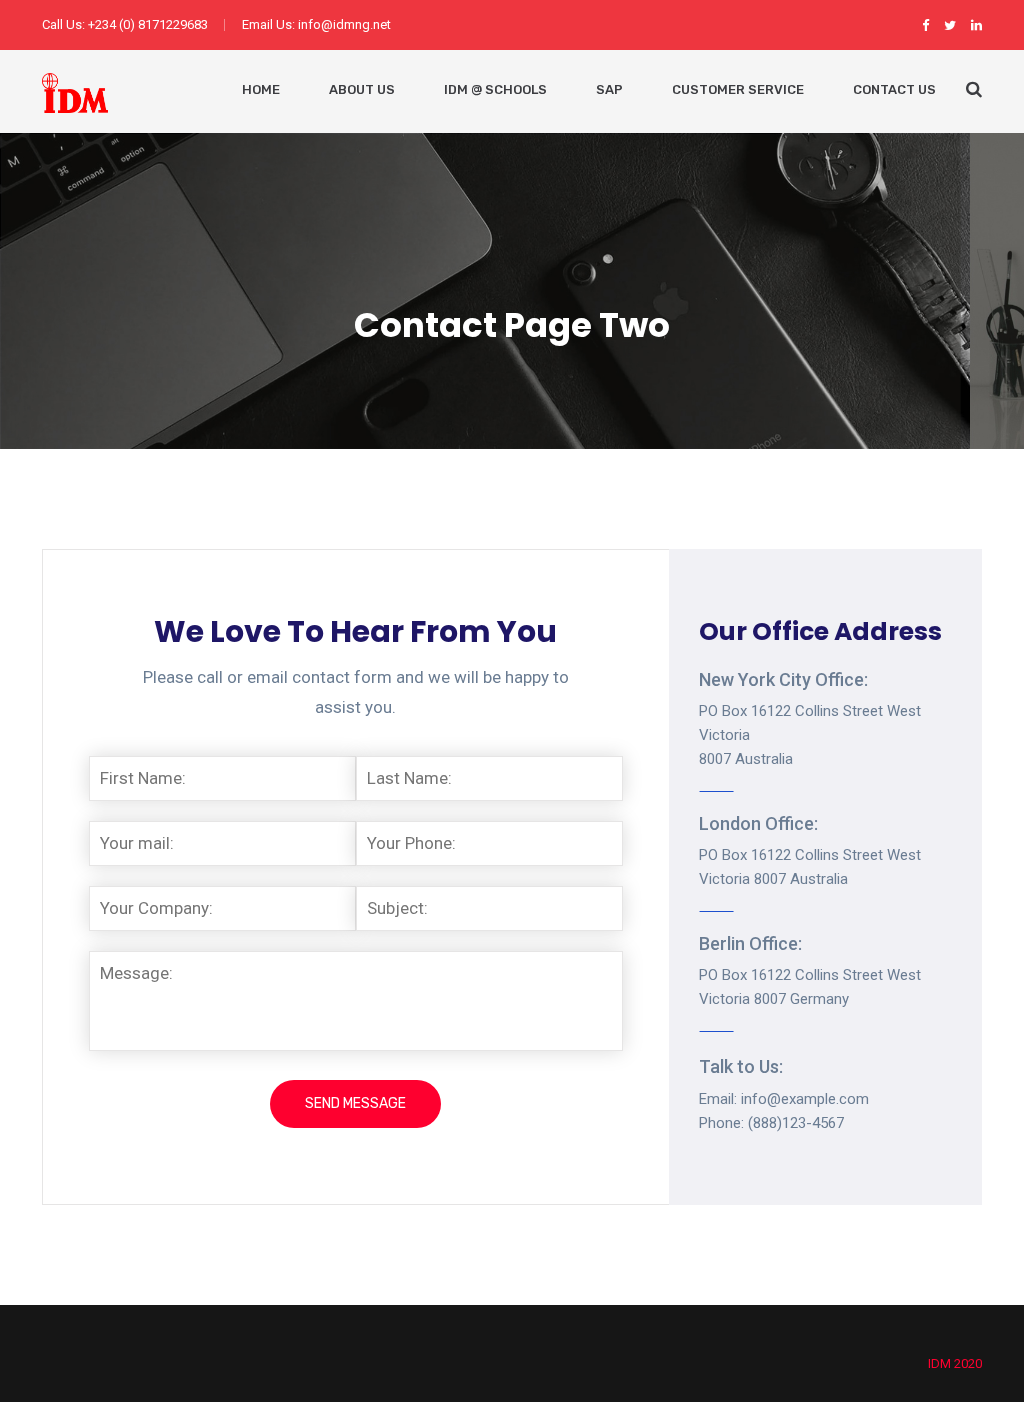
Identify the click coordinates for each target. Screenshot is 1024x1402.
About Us (362, 89)
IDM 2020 (955, 1363)
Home (261, 89)
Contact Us (894, 89)
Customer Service (738, 89)
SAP (609, 89)
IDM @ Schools (495, 89)
